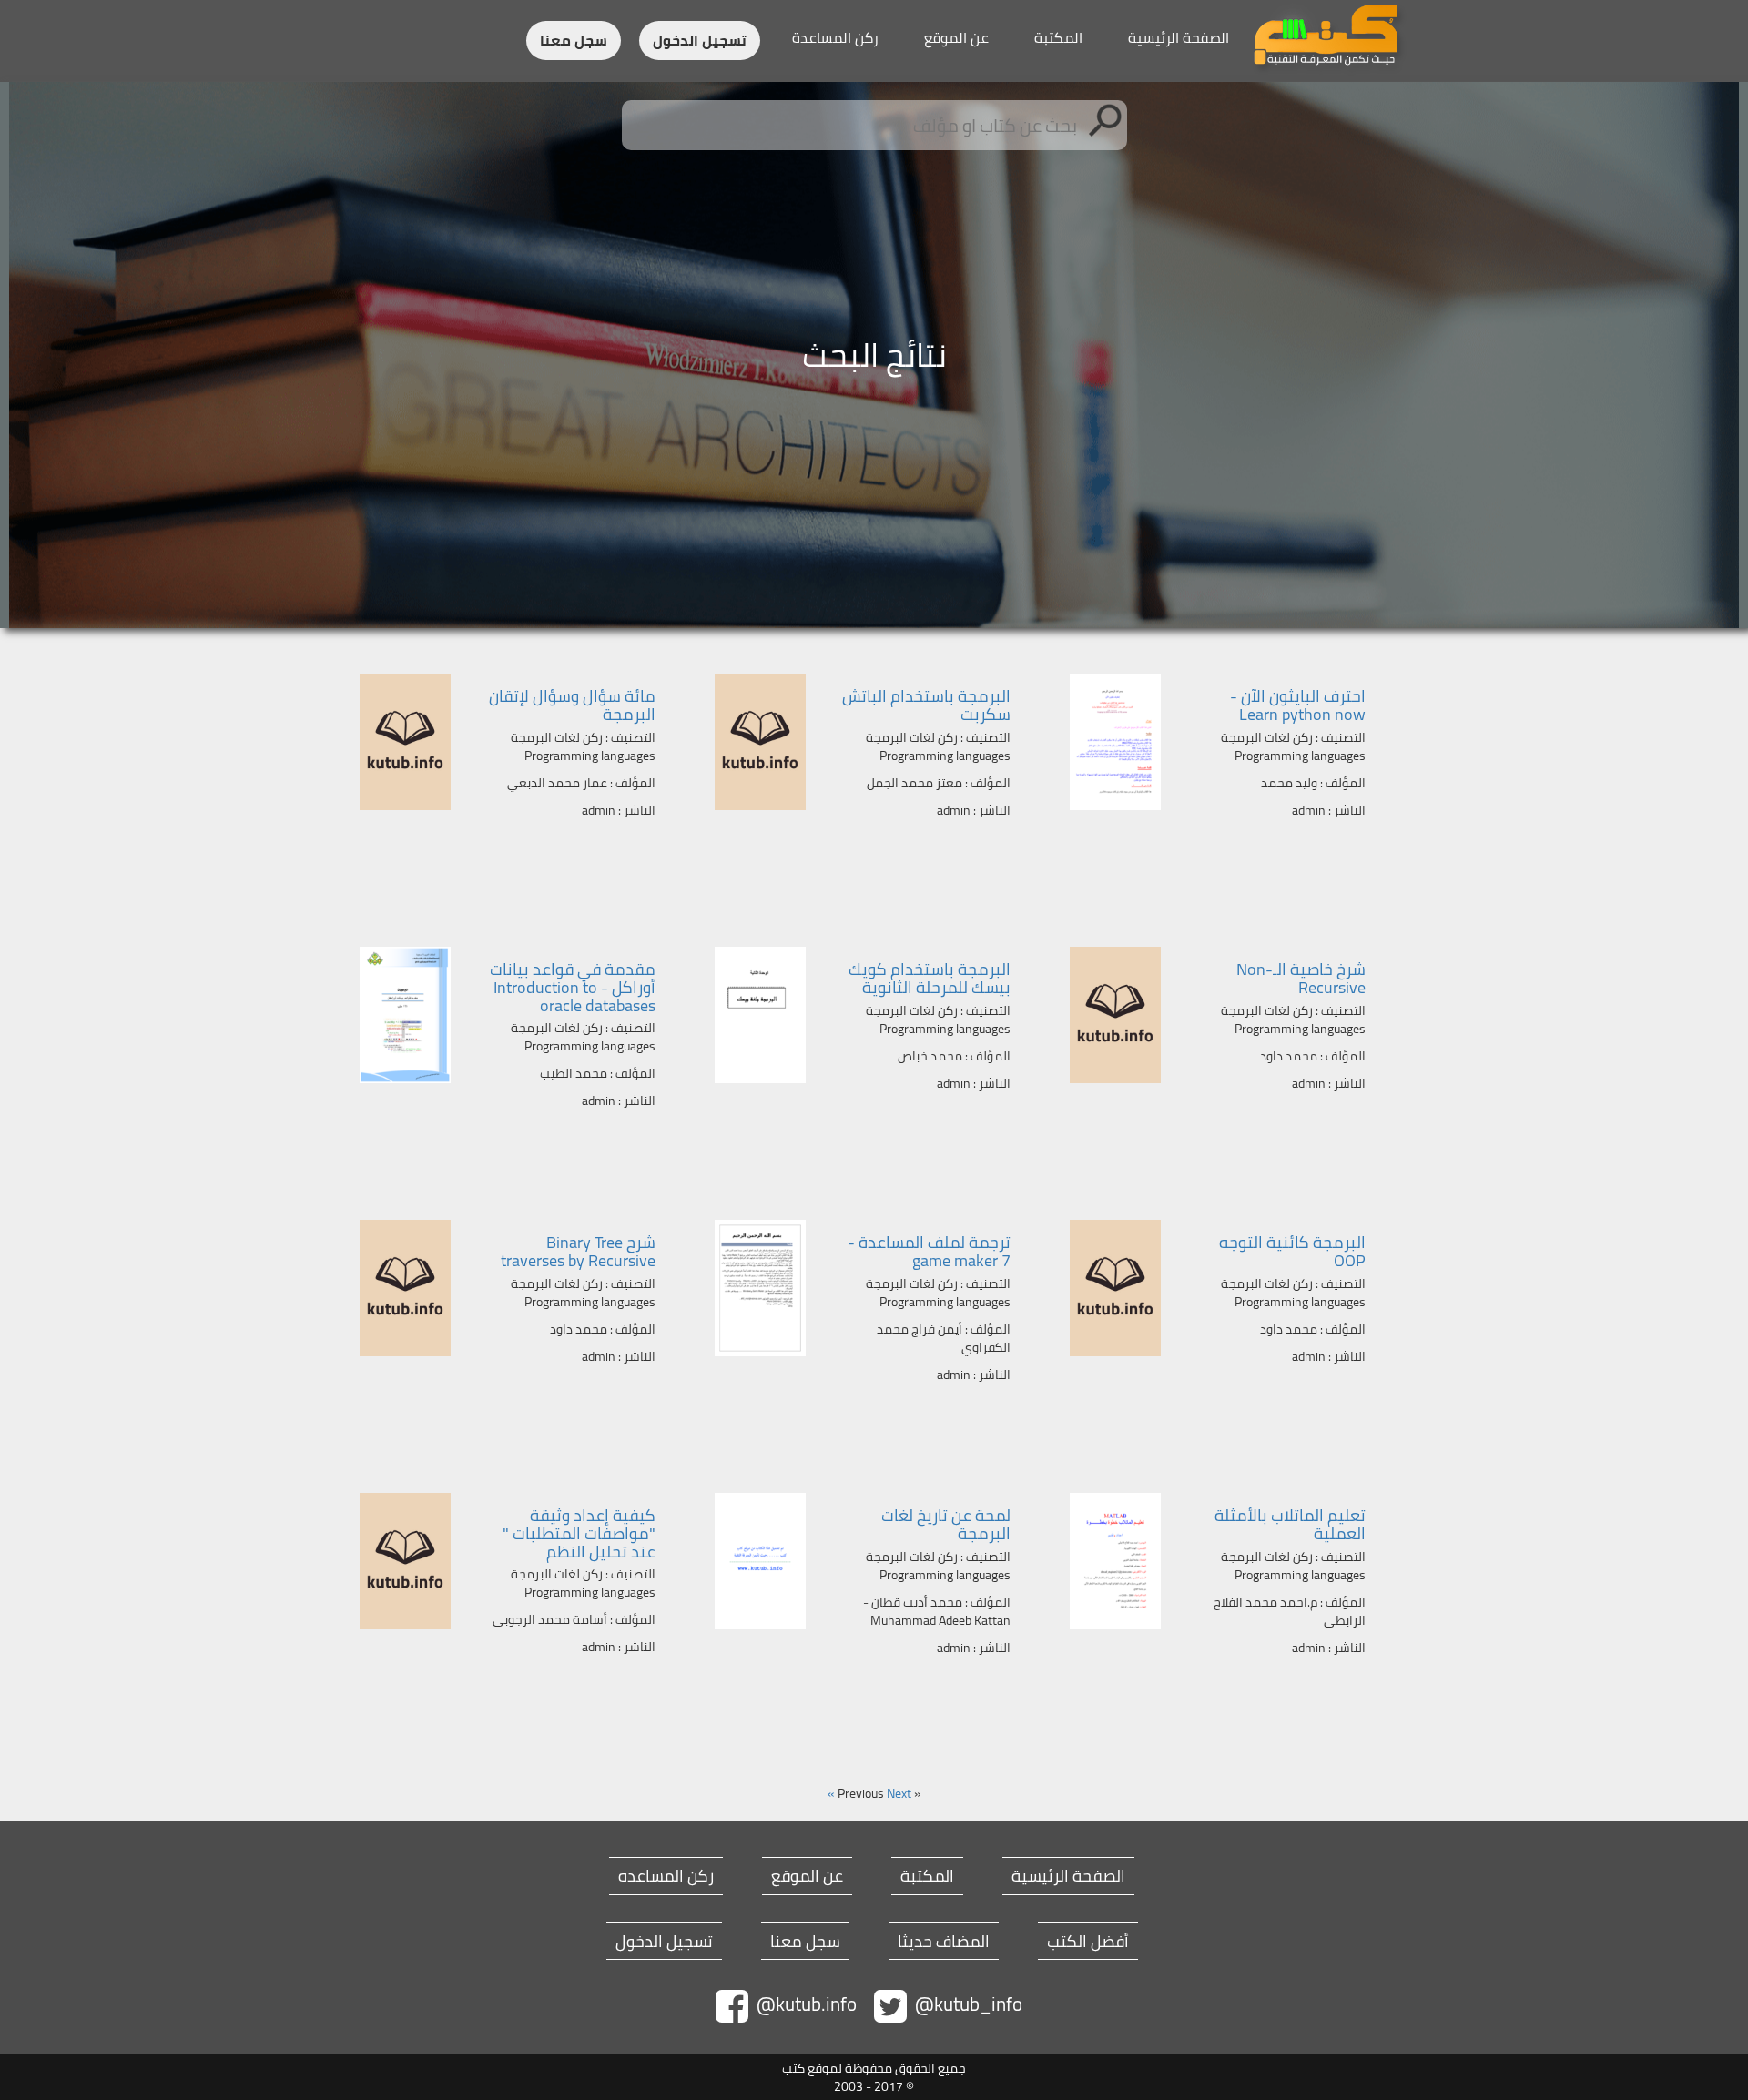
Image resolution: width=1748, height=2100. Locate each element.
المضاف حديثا (944, 1942)
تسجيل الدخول (700, 41)
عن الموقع (956, 37)
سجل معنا (574, 41)
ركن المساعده (666, 1876)
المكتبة (1058, 37)
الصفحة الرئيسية (1179, 37)
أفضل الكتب (1088, 1942)
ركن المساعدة (835, 37)
